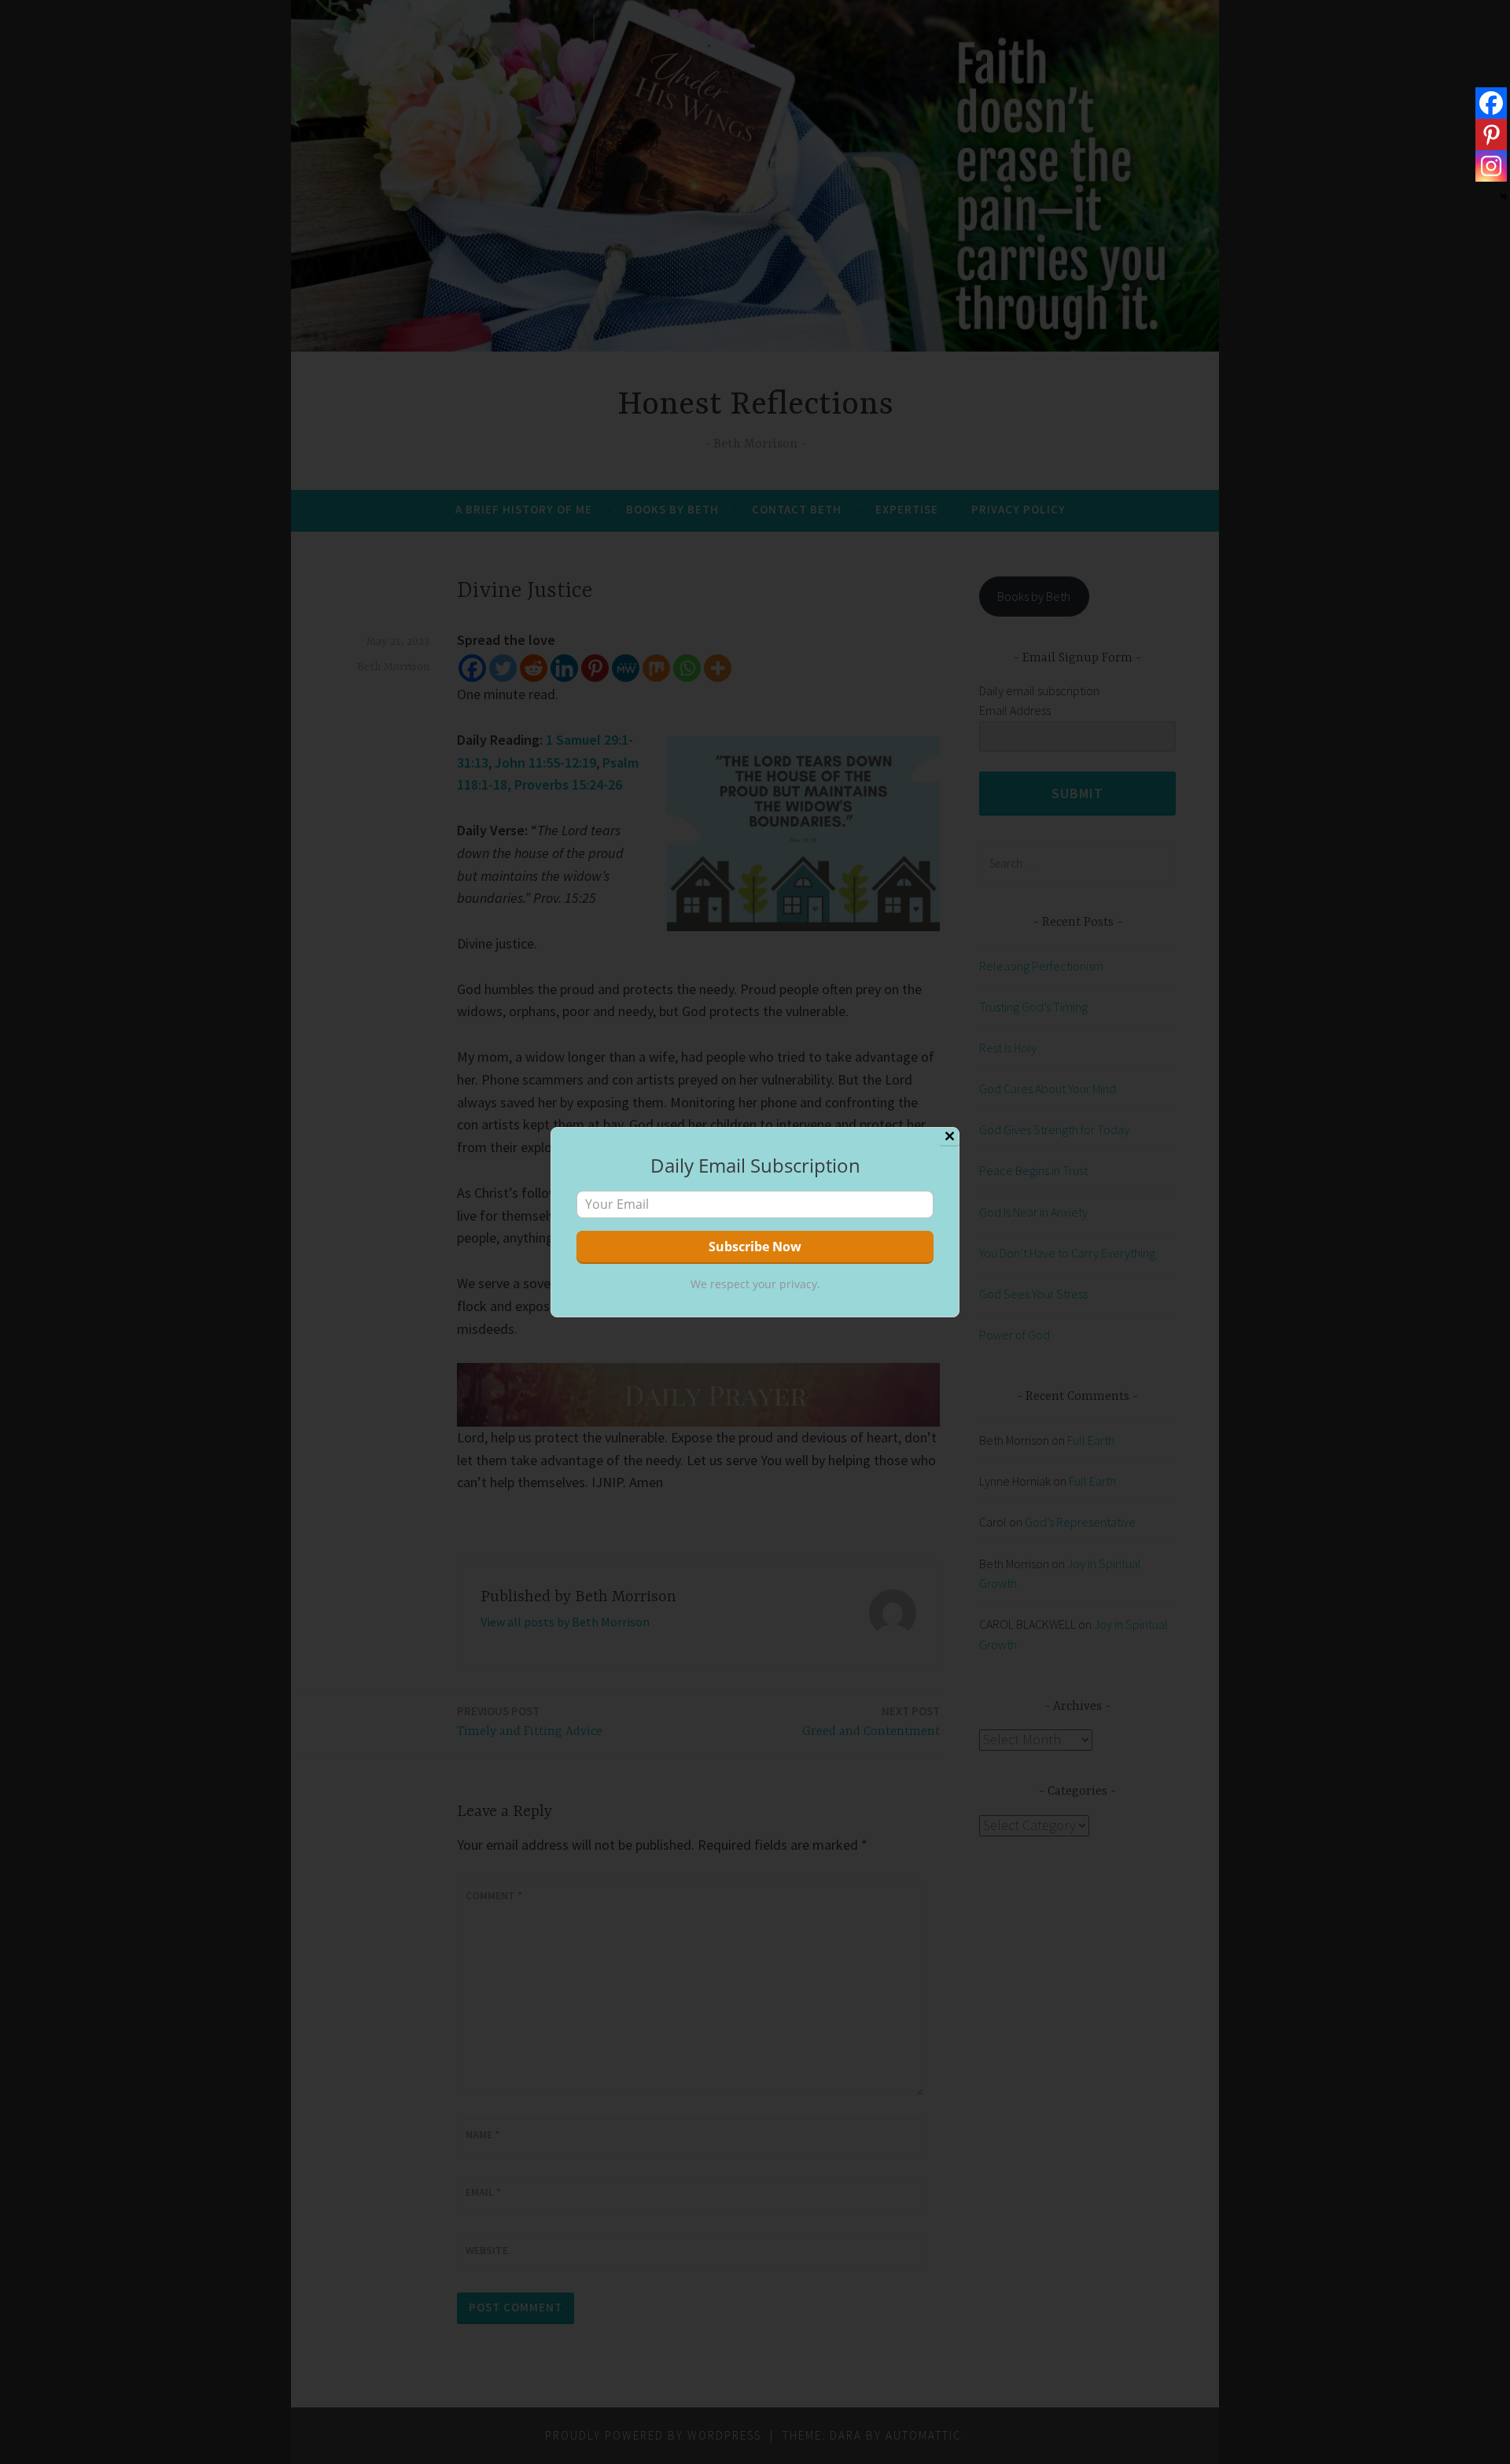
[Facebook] (1491, 103)
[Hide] (1504, 197)
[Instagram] (1491, 166)
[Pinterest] (1491, 134)
